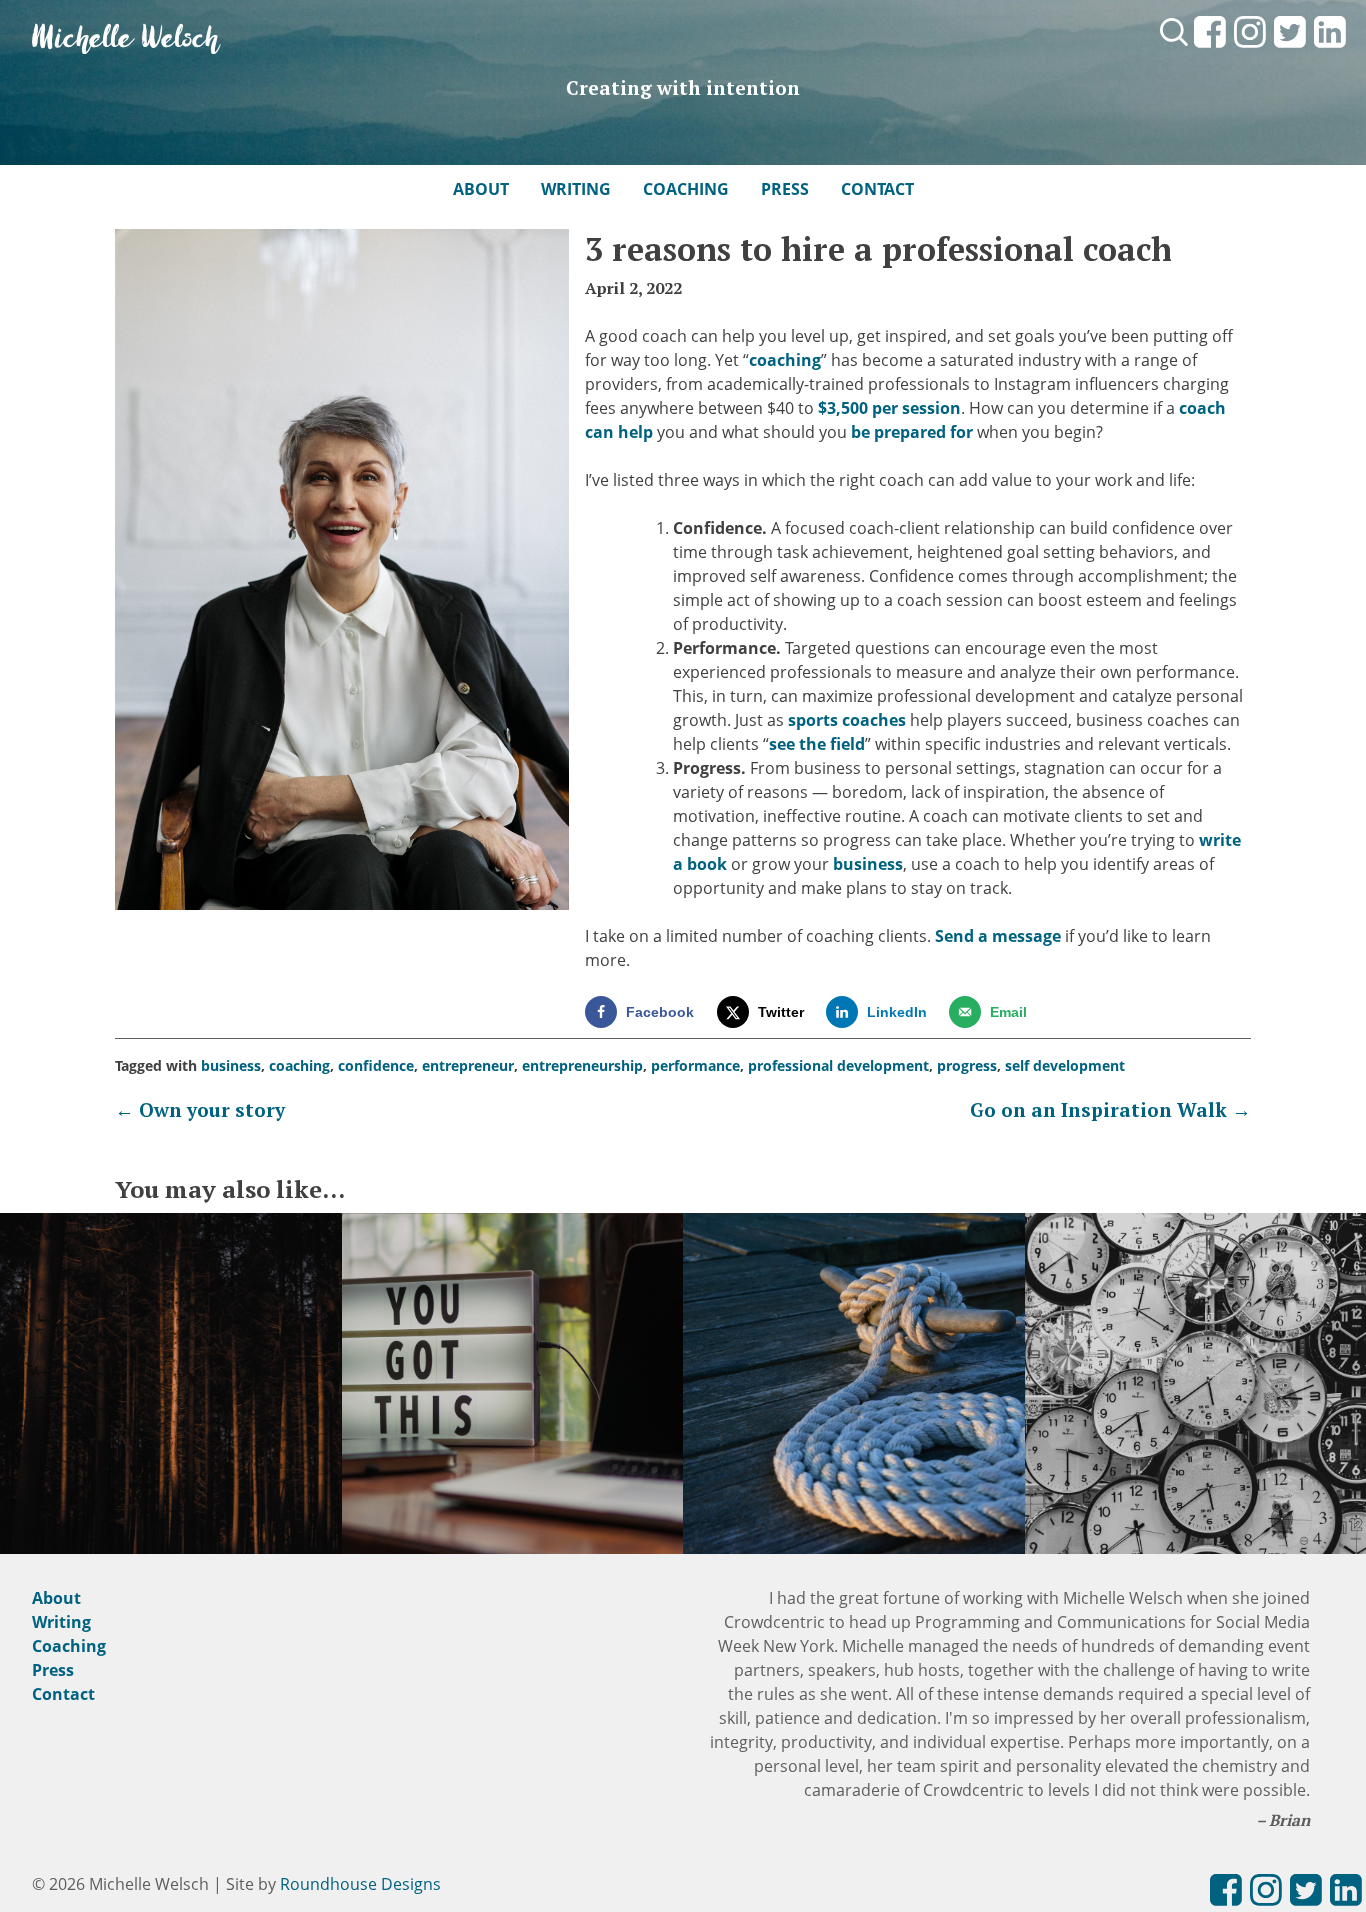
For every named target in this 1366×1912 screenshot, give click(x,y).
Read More (171, 1406)
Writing (576, 189)
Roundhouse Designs (360, 1884)
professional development (838, 1065)
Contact (877, 189)
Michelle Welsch (126, 39)
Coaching (686, 189)
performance (695, 1065)
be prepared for (912, 432)
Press (785, 189)
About (481, 189)
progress (967, 1065)
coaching (785, 360)
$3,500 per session (889, 408)
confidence (376, 1065)
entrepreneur (468, 1065)
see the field (817, 744)
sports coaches (847, 720)
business (868, 864)
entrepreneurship (582, 1065)
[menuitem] (1210, 49)
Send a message (998, 936)
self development (1065, 1065)
